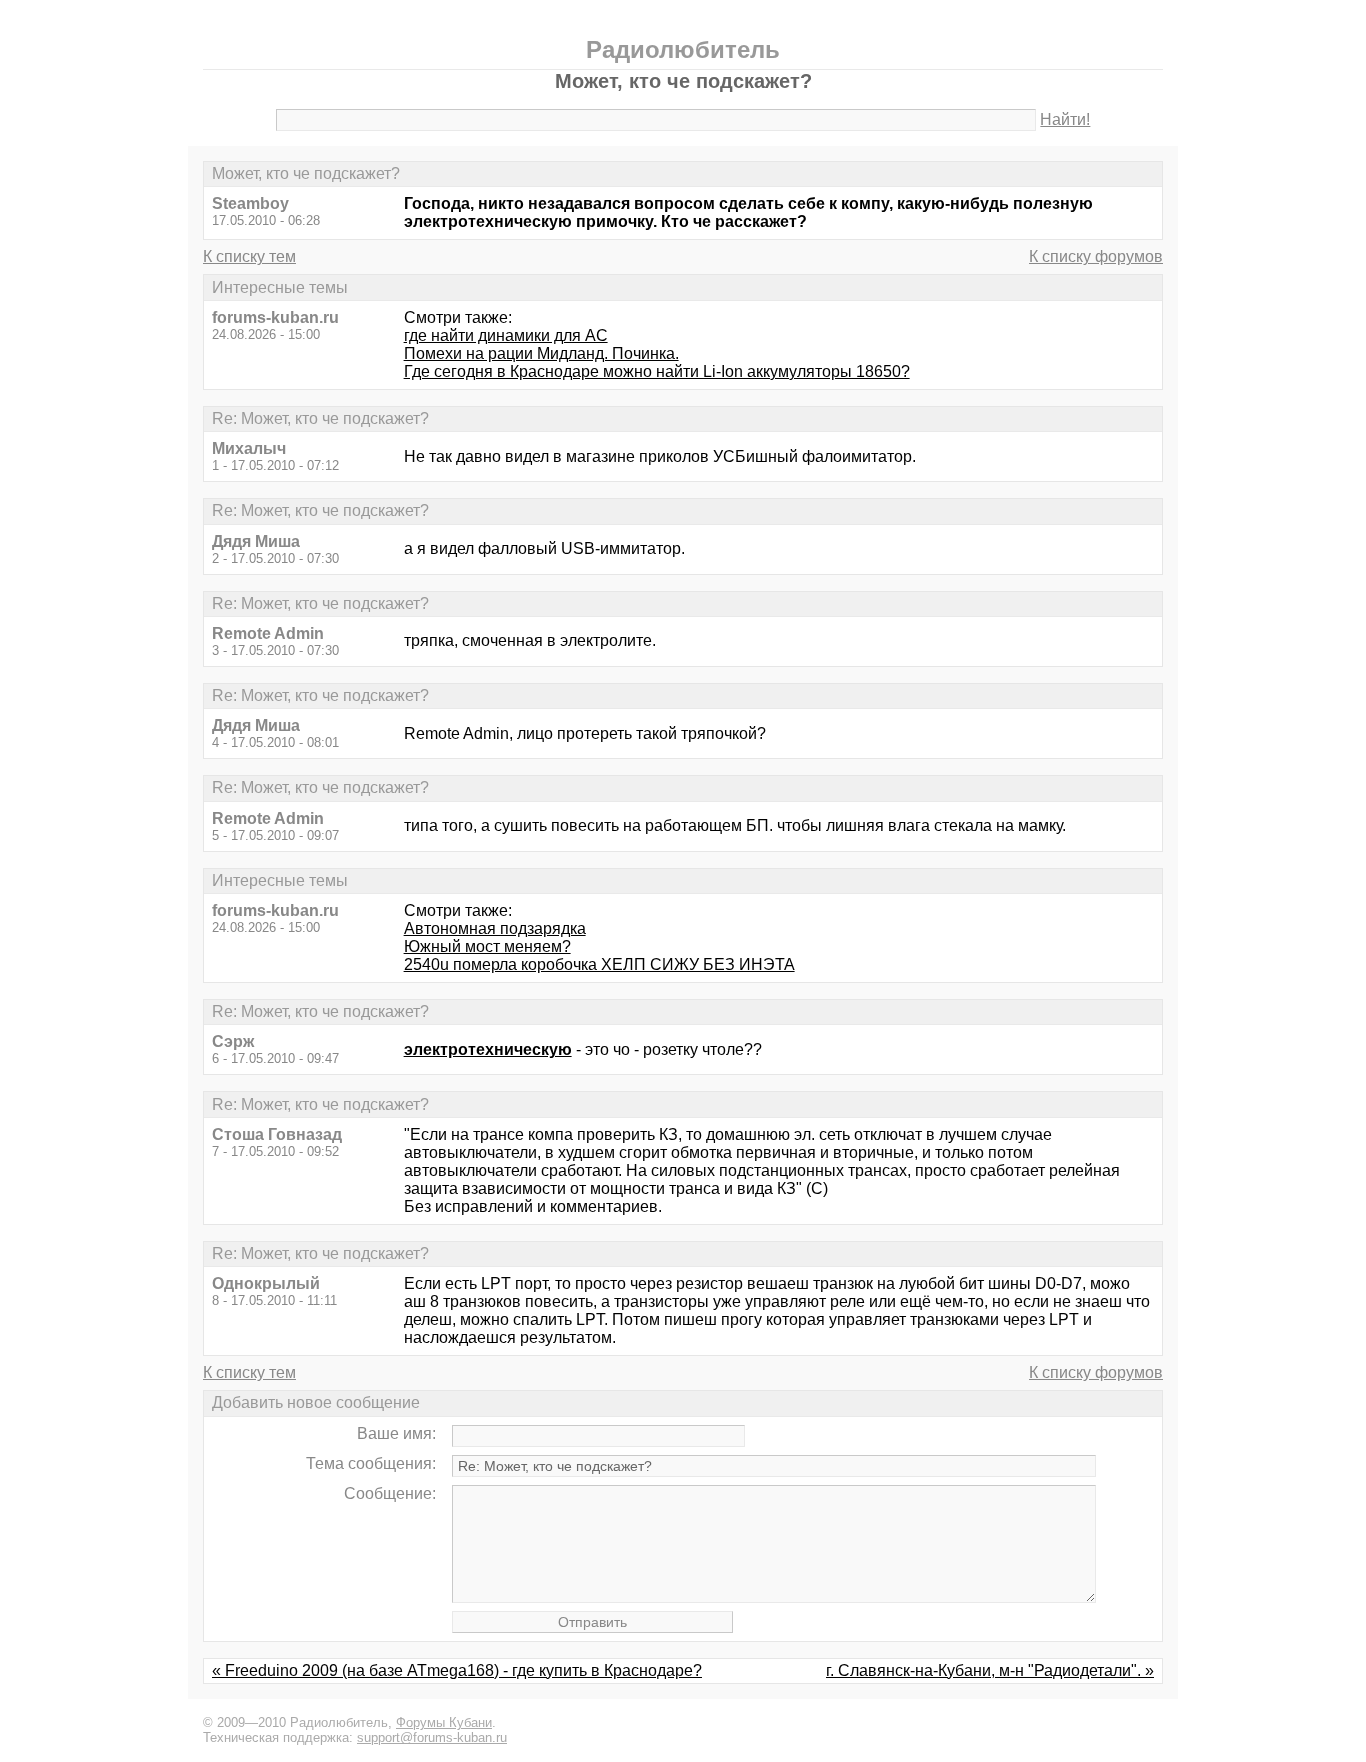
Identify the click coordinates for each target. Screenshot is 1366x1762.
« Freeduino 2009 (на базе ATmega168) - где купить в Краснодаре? (457, 1670)
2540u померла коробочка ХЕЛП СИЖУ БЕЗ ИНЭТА (599, 964)
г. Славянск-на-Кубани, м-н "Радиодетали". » (990, 1670)
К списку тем (249, 256)
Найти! (1065, 119)
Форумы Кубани (444, 1722)
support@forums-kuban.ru (432, 1737)
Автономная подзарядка (495, 928)
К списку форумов (1096, 256)
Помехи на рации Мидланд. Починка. (541, 353)
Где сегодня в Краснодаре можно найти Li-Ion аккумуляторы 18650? (657, 371)
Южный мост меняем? (487, 946)
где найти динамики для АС (506, 335)
